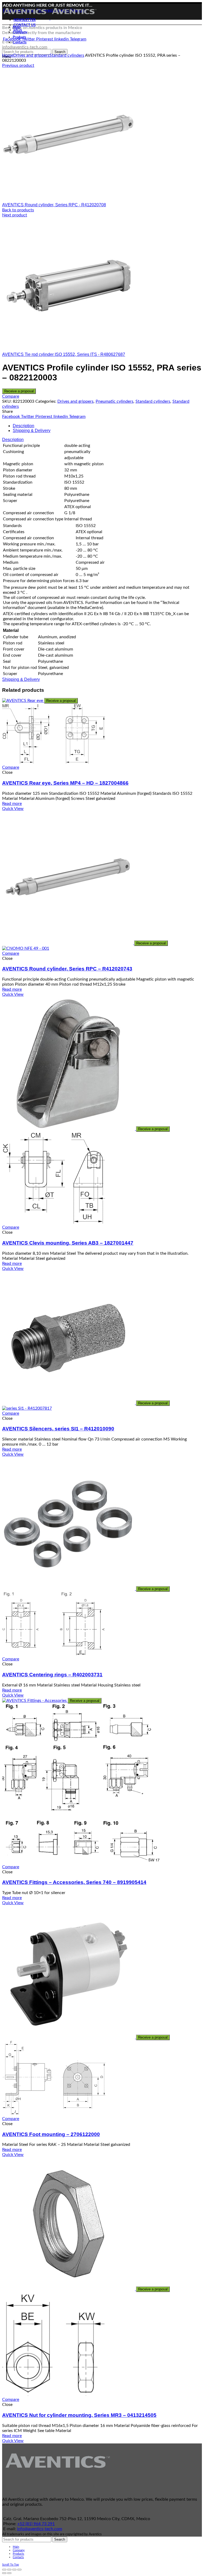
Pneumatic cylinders (114, 401)
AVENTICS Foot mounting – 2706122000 (51, 2134)
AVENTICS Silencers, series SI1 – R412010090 (58, 1429)
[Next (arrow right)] (9, 2573)
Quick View (13, 809)
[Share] (9, 2570)
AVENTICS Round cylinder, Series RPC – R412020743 (67, 969)
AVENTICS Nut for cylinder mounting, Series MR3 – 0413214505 (79, 2415)
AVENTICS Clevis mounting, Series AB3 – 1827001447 (68, 1243)
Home (8, 55)
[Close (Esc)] (4, 2570)
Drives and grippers (31, 55)
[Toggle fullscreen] (14, 2570)
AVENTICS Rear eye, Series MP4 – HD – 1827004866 (65, 783)
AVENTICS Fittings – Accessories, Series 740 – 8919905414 (74, 1882)
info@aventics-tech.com (40, 2529)
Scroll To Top (10, 2565)
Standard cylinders (67, 55)
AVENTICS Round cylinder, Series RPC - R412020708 (54, 205)
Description (24, 426)
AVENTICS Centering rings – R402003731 (52, 1675)
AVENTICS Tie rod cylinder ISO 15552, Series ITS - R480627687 (64, 354)
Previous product (18, 65)
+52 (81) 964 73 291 (36, 2524)
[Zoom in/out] (19, 2570)
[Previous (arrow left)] (4, 2573)
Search (60, 2539)
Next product (15, 215)
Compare (11, 396)
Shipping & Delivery (32, 431)
